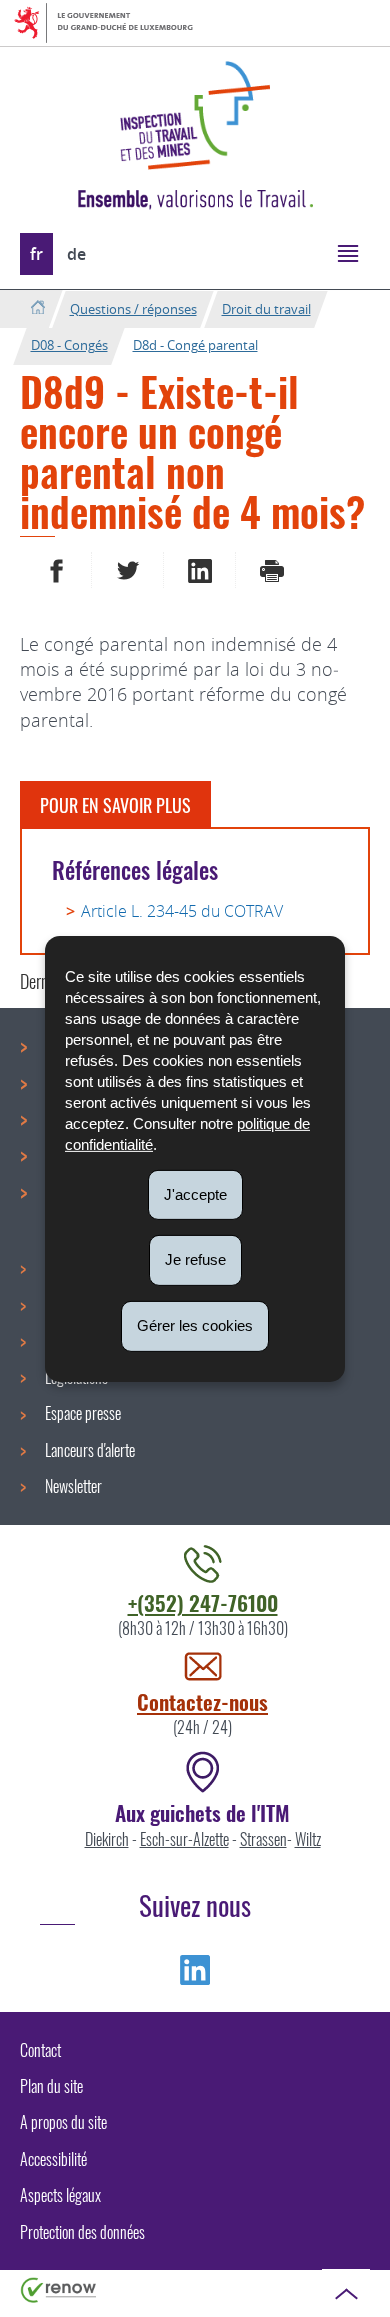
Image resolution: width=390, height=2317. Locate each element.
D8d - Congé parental (195, 345)
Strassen (263, 1839)
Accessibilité (53, 2159)
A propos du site (63, 2122)
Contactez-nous (202, 1701)
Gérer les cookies (195, 1325)
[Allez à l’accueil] (37, 308)
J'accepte (195, 1193)
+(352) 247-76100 (203, 1602)
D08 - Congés (69, 345)
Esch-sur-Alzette (184, 1839)
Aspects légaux (60, 2195)
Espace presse (83, 1413)
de (76, 254)
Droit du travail (266, 309)
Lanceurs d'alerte (90, 1450)
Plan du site (51, 2086)
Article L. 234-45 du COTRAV (182, 911)
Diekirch (107, 1839)
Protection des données (82, 2232)
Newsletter (73, 1486)
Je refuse (195, 1259)
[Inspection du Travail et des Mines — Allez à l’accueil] (195, 115)
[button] (347, 252)
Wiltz (308, 1839)
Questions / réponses (133, 309)
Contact (40, 2050)
